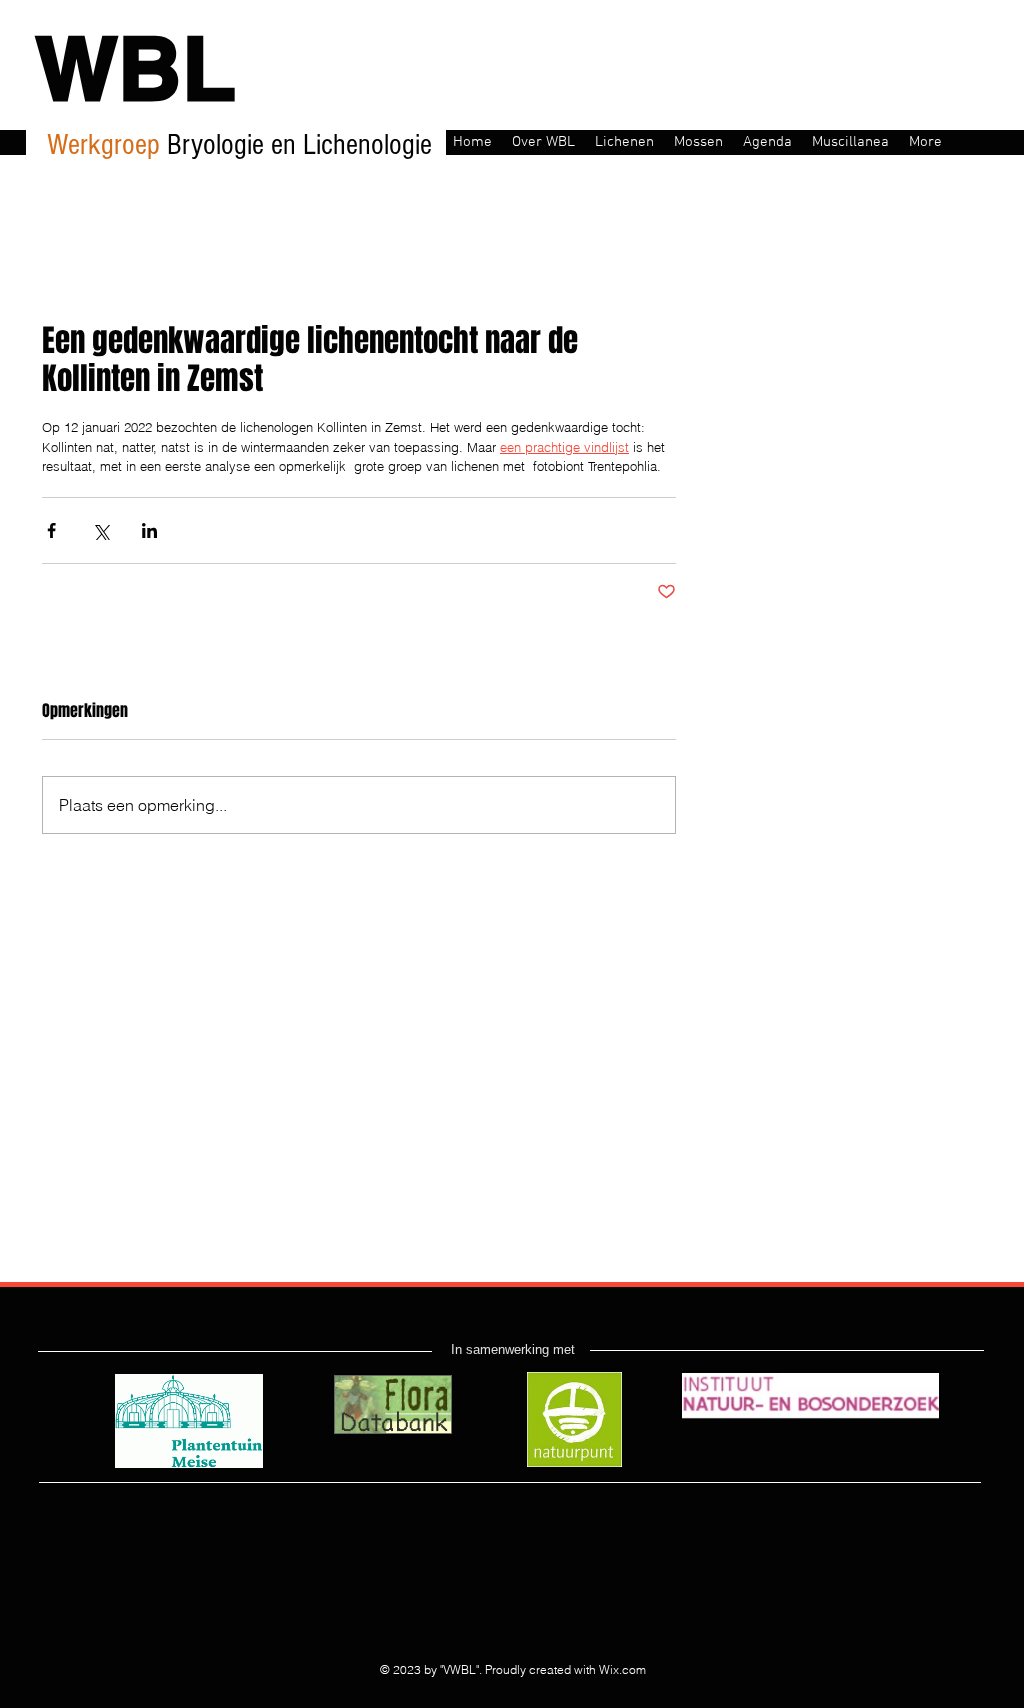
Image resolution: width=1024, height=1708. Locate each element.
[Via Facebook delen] (51, 530)
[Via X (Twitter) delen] (100, 530)
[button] (543, 140)
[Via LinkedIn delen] (149, 530)
